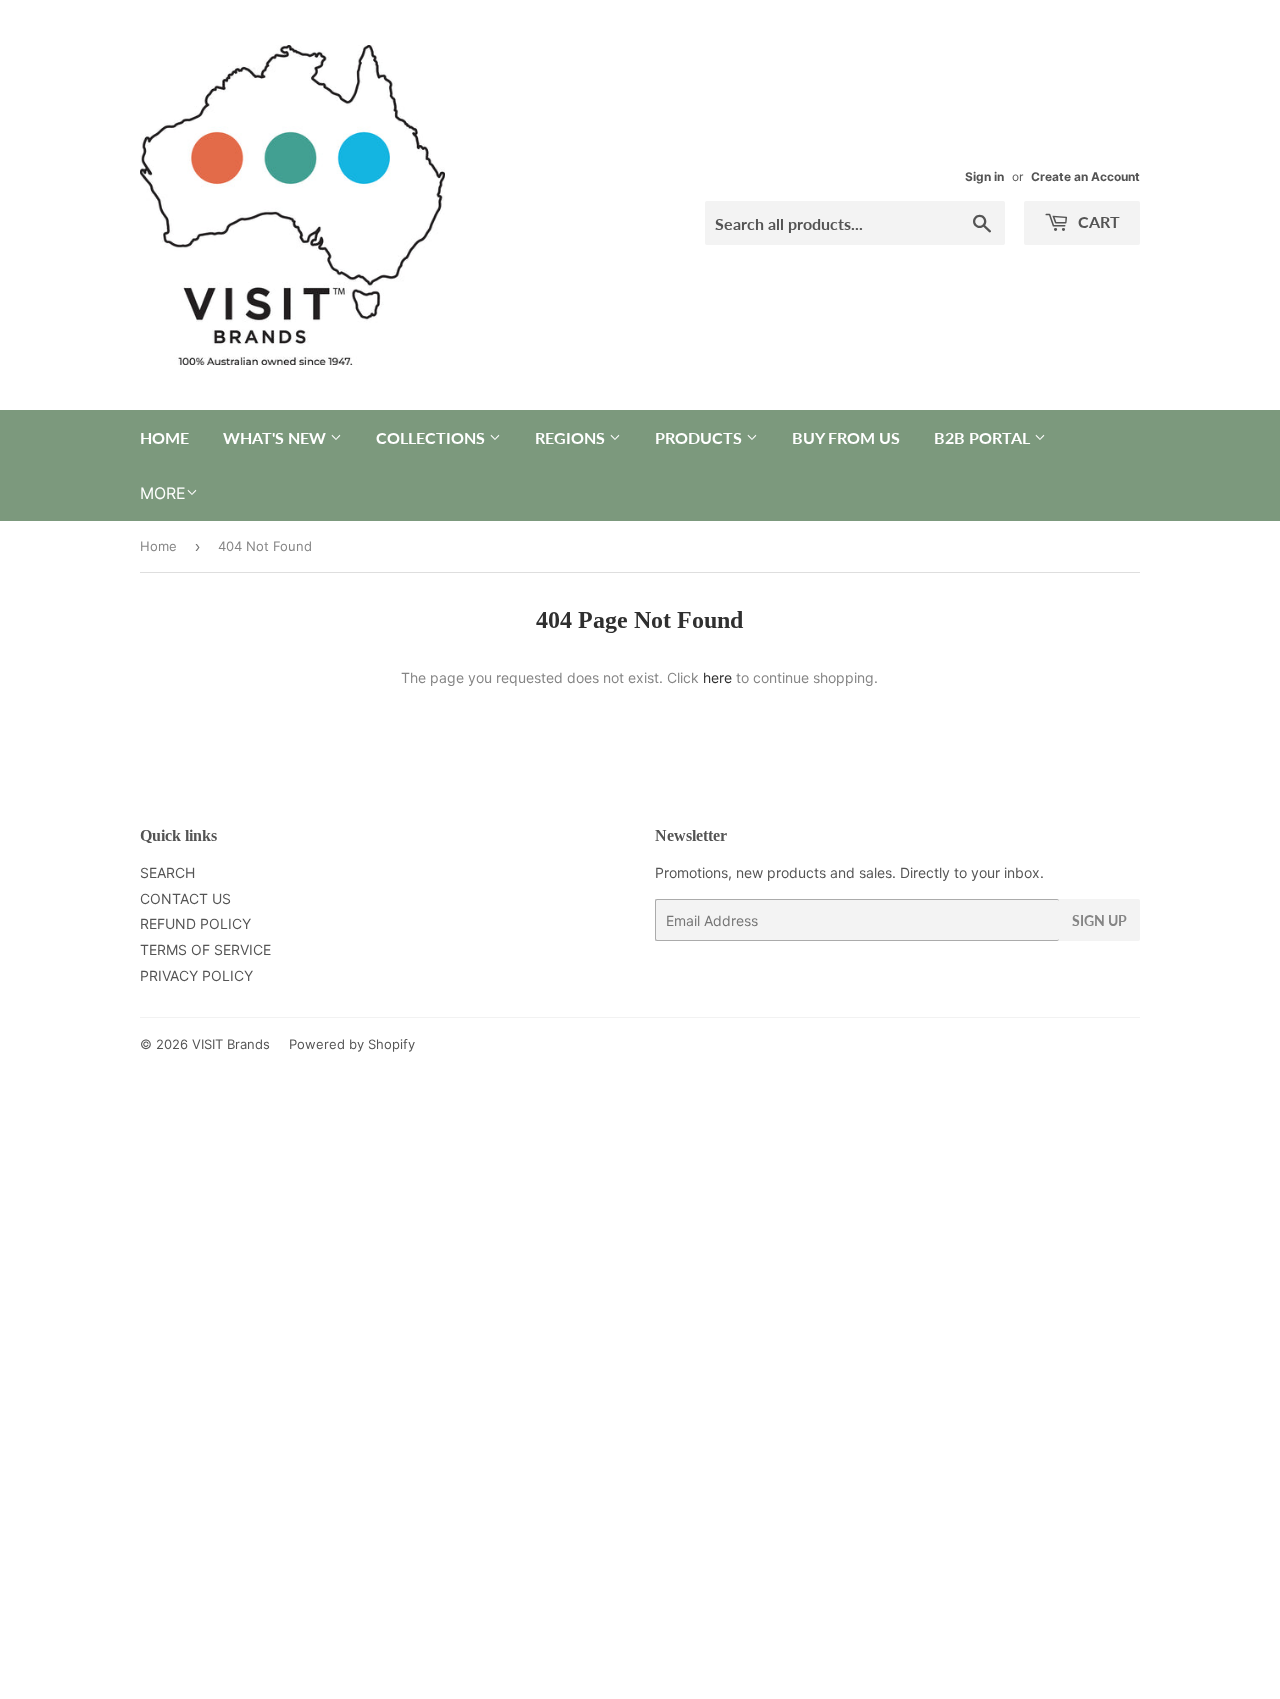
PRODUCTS (700, 437)
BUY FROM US (846, 437)
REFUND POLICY (195, 923)
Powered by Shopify (352, 1044)
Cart (1097, 221)
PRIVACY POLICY (196, 975)
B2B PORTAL (984, 437)
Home (158, 546)
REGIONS (572, 437)
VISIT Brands (231, 1044)
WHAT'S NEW (276, 437)
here (717, 677)
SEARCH (167, 872)
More (163, 493)
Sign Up (1099, 920)
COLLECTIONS (432, 437)
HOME (164, 437)
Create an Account (1085, 176)
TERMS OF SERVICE (205, 949)
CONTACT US (185, 898)
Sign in (984, 176)
